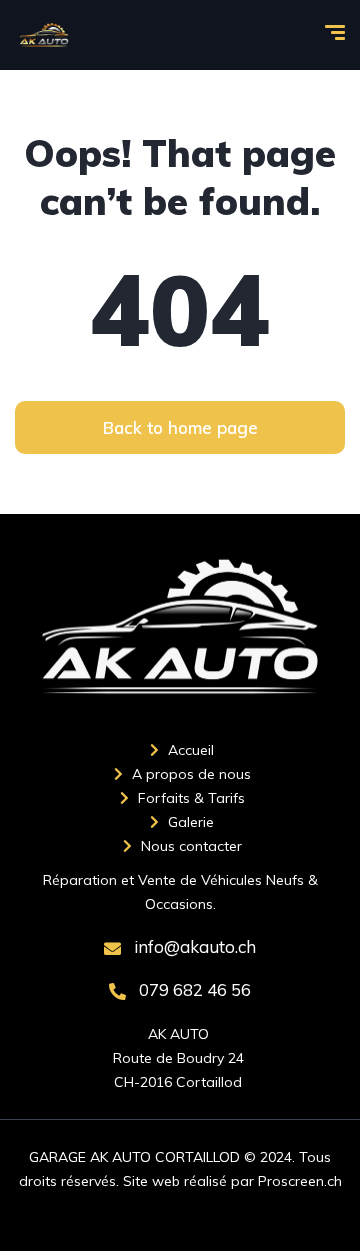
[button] (180, 427)
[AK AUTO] (44, 35)
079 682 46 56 (193, 989)
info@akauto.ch (193, 946)
